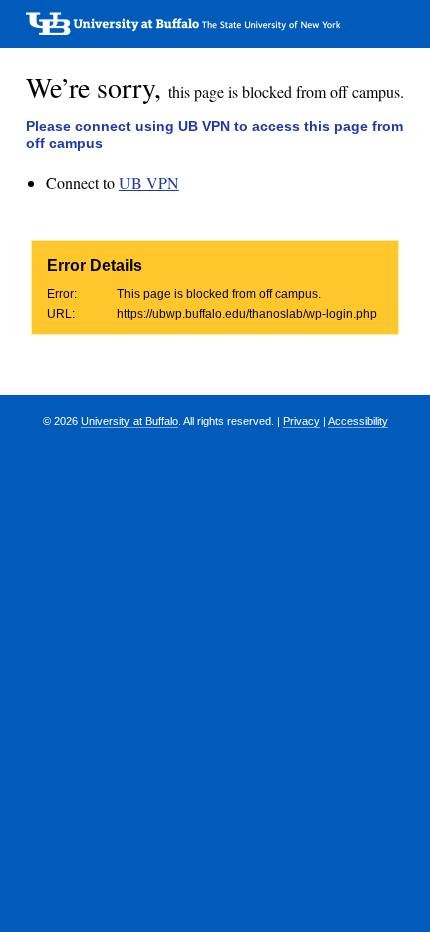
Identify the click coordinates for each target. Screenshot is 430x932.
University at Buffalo (129, 421)
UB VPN (149, 182)
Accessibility (358, 421)
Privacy (301, 421)
